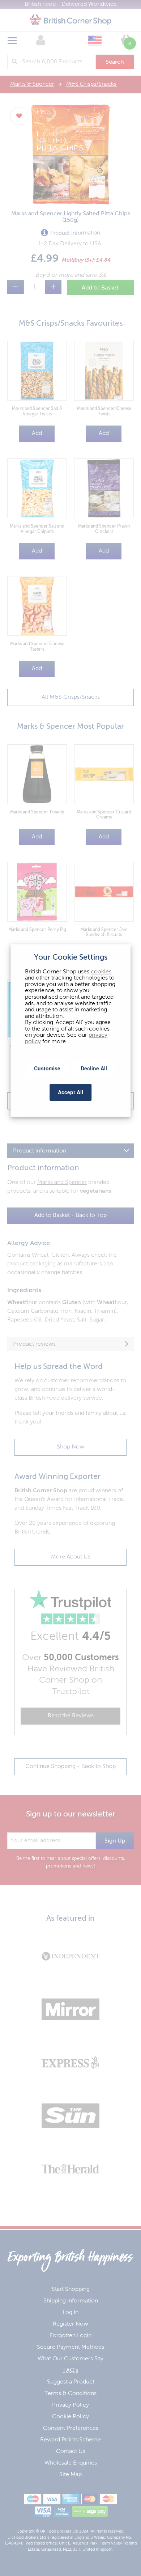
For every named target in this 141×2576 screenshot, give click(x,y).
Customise (47, 1069)
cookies (101, 972)
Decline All (94, 1069)
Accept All (70, 1092)
